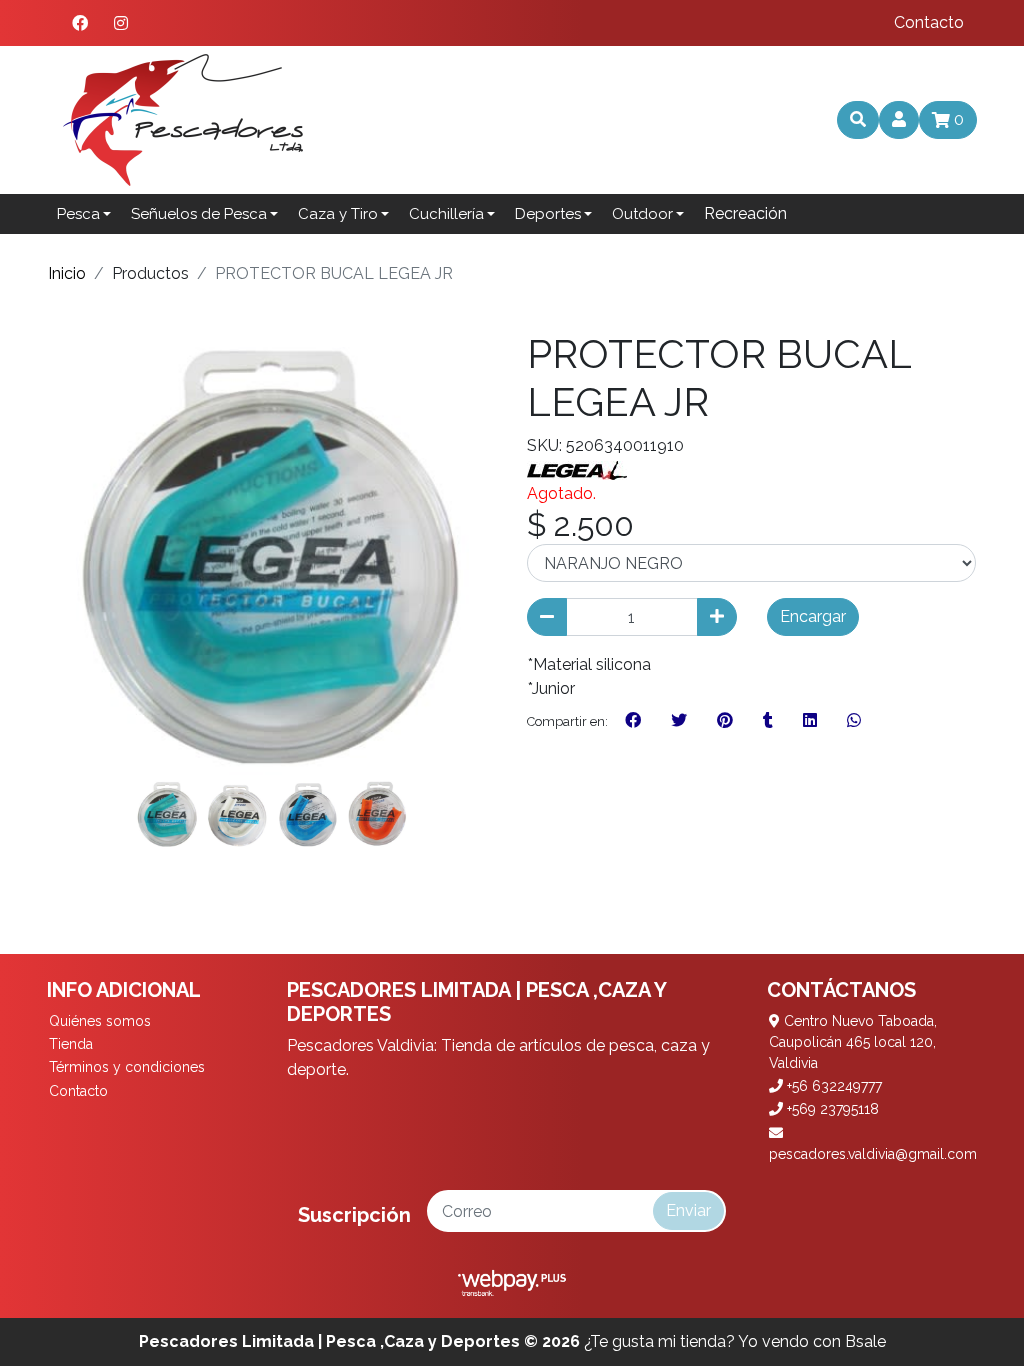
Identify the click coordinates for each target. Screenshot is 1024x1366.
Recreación (745, 213)
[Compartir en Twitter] (679, 721)
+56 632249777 (832, 1086)
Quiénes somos (100, 1021)
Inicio (67, 273)
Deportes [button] (548, 214)
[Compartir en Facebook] (633, 721)
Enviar (688, 1210)
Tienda (71, 1044)
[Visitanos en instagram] (121, 23)
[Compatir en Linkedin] (810, 721)
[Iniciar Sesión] (899, 120)
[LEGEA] (577, 469)
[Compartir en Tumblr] (768, 721)
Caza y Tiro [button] (338, 214)
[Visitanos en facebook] (80, 23)
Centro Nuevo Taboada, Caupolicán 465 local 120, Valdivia (853, 1042)
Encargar (813, 616)
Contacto (929, 22)
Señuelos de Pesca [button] (199, 214)
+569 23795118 (831, 1109)
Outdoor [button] (642, 214)
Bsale (865, 1341)
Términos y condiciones (127, 1067)
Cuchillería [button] (446, 214)
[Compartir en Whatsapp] (854, 721)
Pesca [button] (78, 214)
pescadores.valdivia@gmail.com (873, 1154)
